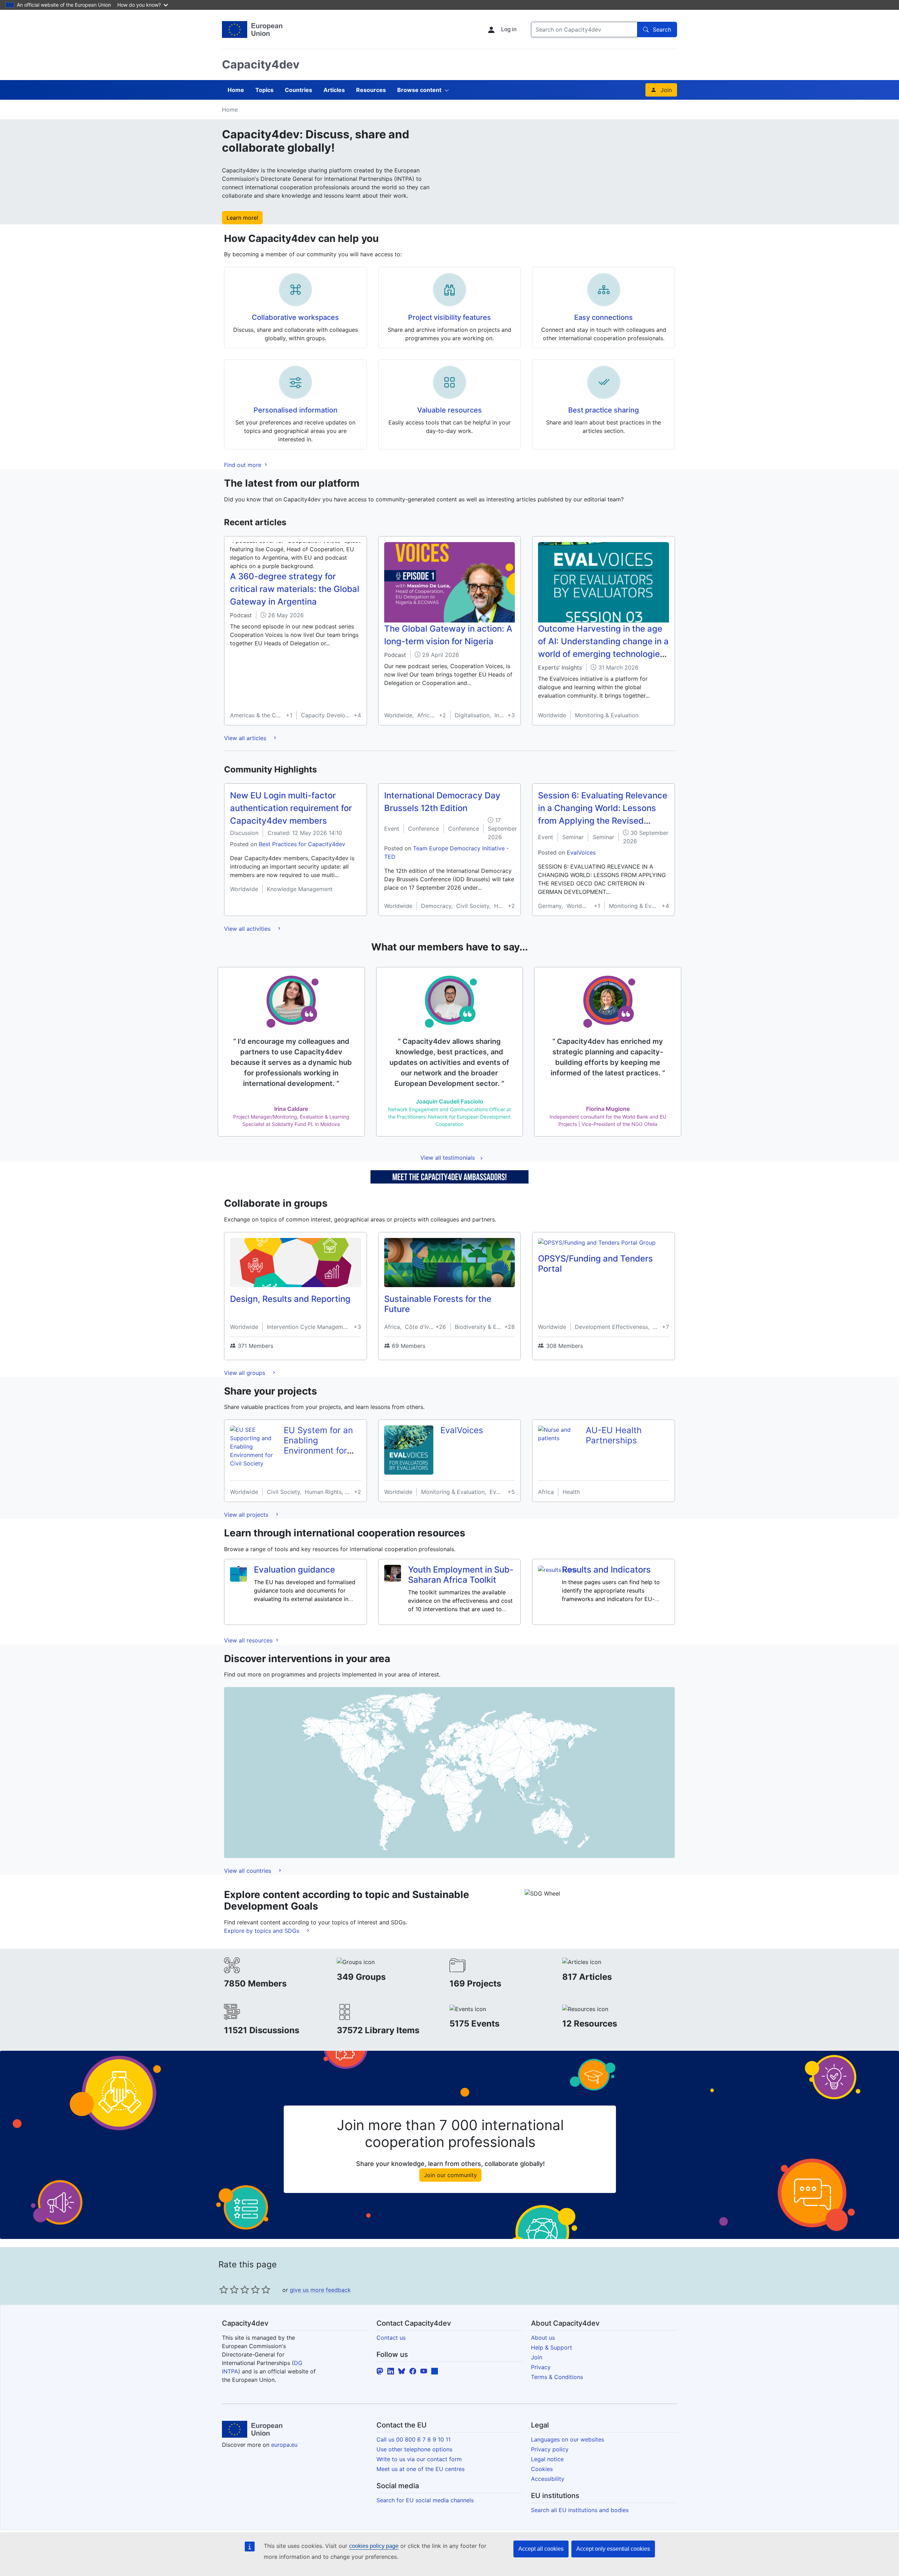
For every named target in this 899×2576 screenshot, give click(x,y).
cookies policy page (374, 2546)
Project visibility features (449, 317)
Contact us (391, 2338)
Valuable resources (449, 410)
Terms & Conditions (557, 2377)
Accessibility (548, 2479)
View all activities (248, 929)
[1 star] (224, 2290)
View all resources (249, 1640)
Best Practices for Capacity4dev (302, 844)
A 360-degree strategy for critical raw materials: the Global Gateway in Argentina (295, 589)
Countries (298, 90)
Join (666, 90)
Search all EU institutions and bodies (580, 2510)
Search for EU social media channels (425, 2500)
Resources (371, 90)
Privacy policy (550, 2449)
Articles (334, 90)
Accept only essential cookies (613, 2549)
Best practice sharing (603, 410)
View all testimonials (448, 1158)
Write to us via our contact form (419, 2459)
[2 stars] (229, 2290)
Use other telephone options (414, 2449)
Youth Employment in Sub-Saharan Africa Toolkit (461, 1575)
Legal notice (547, 2459)
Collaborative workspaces (295, 317)
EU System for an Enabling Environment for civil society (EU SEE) (318, 1450)
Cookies (542, 2469)
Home (236, 90)
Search (662, 29)
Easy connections (603, 317)
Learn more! (242, 218)
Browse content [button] (419, 90)
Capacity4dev (261, 64)
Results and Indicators (606, 1570)
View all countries (248, 1871)
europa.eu (284, 2445)
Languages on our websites (567, 2439)
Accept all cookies (541, 2549)
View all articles (246, 738)
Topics (264, 90)
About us (543, 2338)
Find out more (244, 465)
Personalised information (296, 410)
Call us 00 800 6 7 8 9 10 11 (414, 2439)
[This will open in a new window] (252, 29)
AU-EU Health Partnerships (614, 1435)
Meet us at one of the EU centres (421, 2469)
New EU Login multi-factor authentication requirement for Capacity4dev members (291, 808)
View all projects (247, 1515)
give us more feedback (320, 2290)
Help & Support (552, 2347)
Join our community (450, 2175)
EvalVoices (581, 852)
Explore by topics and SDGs (263, 1931)
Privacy (541, 2367)
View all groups (245, 1373)
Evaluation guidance (294, 1570)
